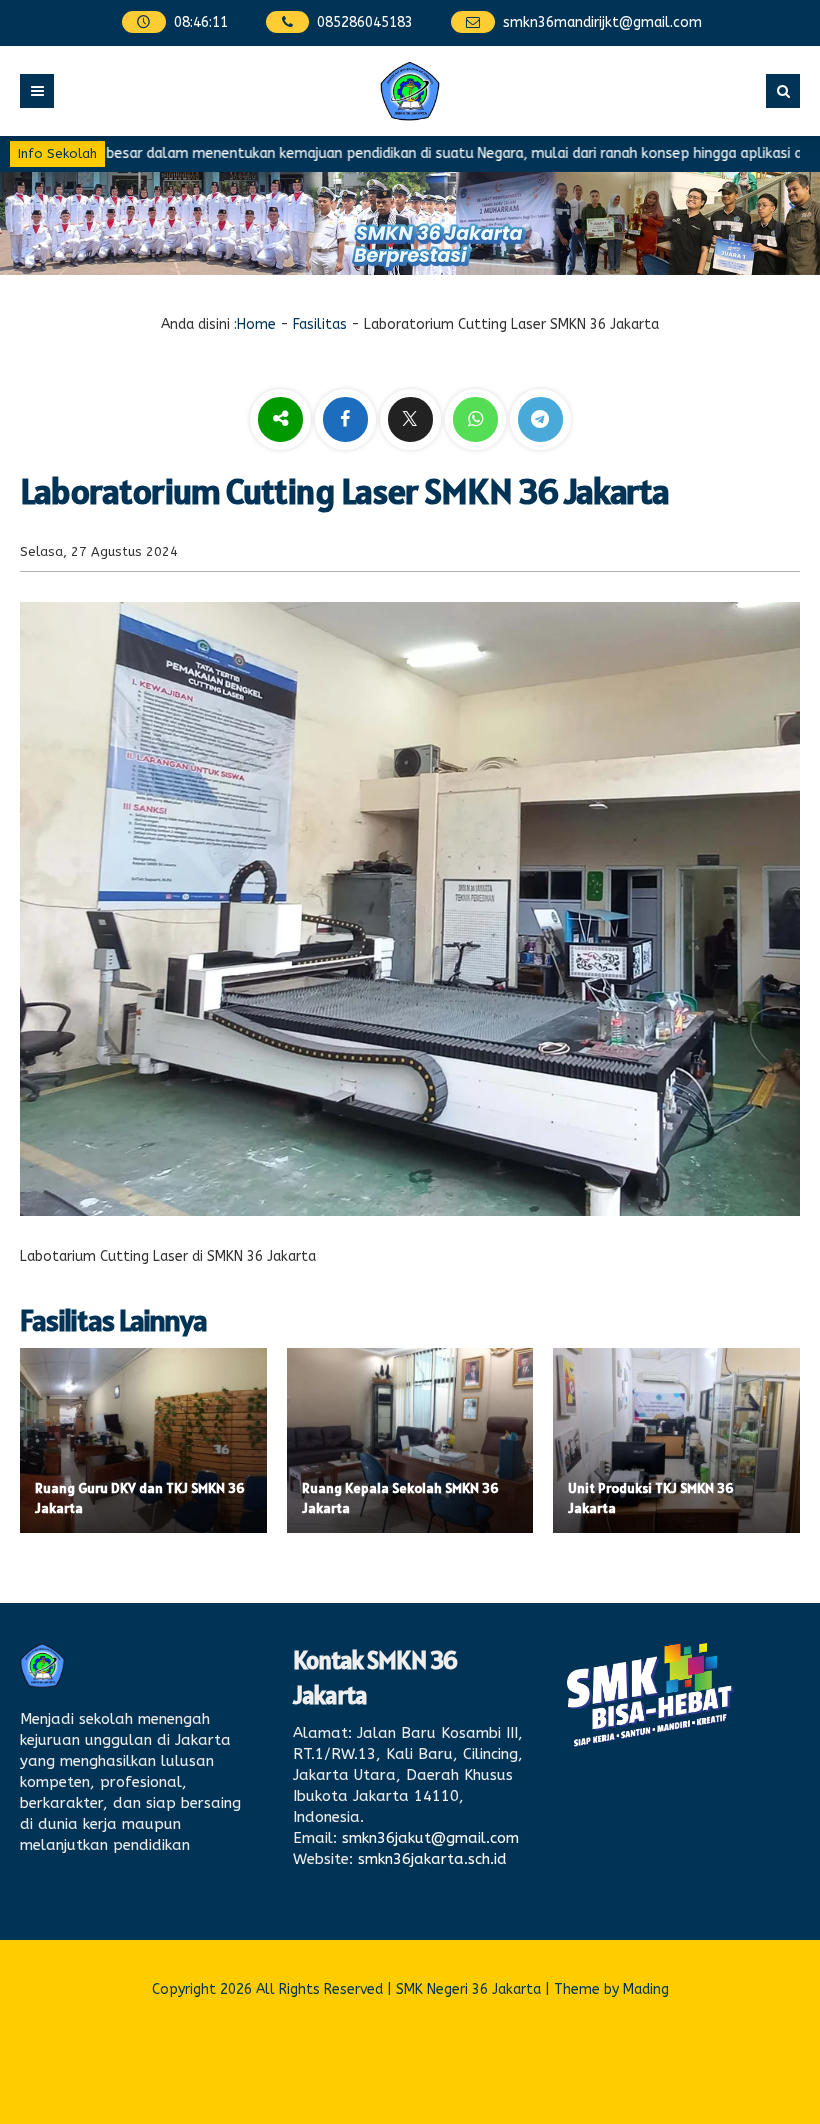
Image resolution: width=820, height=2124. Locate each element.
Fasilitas (320, 324)
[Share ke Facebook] (347, 420)
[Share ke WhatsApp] (475, 422)
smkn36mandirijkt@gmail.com (602, 22)
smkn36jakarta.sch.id (432, 1859)
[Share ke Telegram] (540, 420)
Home (256, 324)
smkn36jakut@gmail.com (430, 1838)
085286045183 (365, 22)
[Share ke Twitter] (412, 420)
